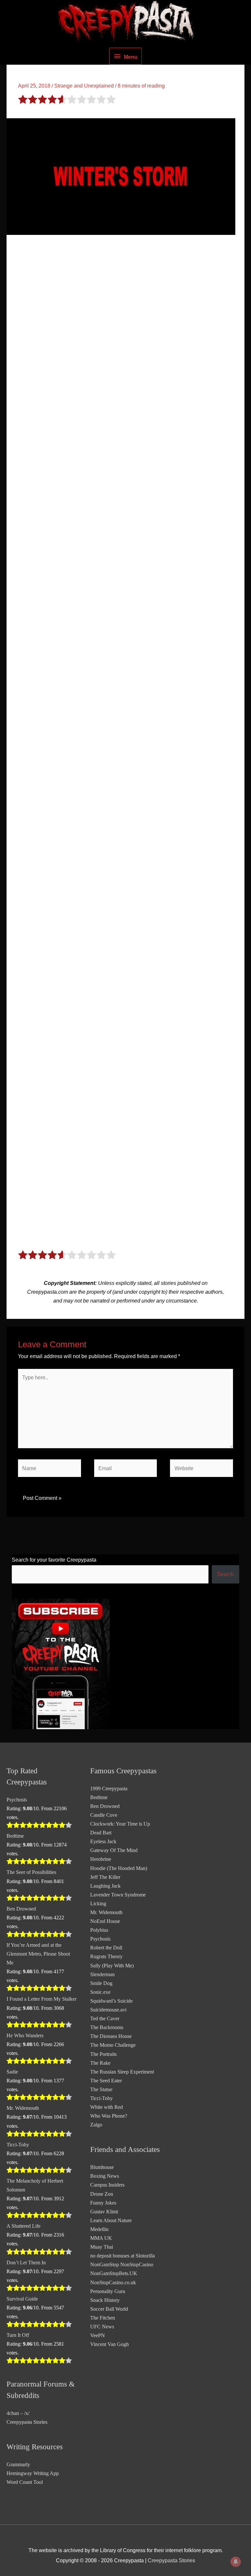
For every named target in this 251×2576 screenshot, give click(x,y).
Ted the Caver (105, 2018)
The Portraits (103, 2054)
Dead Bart (101, 1833)
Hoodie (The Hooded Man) (119, 1868)
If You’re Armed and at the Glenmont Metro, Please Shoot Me (38, 1954)
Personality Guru (108, 2291)
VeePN (98, 2335)
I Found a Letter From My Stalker (42, 1999)
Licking (98, 1903)
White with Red (107, 2107)
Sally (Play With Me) (112, 1966)
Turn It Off (18, 2335)
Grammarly (18, 2464)
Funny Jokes (103, 2203)
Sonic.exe (100, 1992)
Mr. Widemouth (23, 2108)
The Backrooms (107, 2027)
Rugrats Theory (106, 1956)
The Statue (101, 2089)
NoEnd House (105, 1921)
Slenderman (102, 1974)
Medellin (99, 2229)
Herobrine (101, 1859)
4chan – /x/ (18, 2413)
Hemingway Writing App (33, 2473)
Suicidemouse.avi (108, 2010)
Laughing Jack (105, 1886)
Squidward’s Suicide (111, 2001)
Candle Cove (104, 1815)
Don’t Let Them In (26, 2263)
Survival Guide (22, 2299)
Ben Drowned (21, 1909)
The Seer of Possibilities (31, 1872)
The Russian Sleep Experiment (122, 2072)
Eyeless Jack (103, 1841)
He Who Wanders (25, 2035)
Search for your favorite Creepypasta (54, 1560)
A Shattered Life (24, 2226)
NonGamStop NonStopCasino (122, 2264)
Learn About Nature (111, 2220)
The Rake (100, 2063)
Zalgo (96, 2125)
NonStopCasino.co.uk (113, 2282)
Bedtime (15, 1836)
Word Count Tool (25, 2482)
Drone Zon (102, 2194)
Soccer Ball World (109, 2309)
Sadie (12, 2072)
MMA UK (101, 2238)
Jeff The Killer (105, 1877)
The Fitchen (103, 2318)
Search (225, 1574)
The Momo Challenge (113, 2045)
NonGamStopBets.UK (114, 2273)
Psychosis (17, 1800)
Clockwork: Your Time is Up (120, 1824)
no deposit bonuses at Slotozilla (123, 2256)
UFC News (102, 2327)
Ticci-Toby (18, 2145)
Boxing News (105, 2176)
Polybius (99, 1930)
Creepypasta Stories (27, 2422)
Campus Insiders (107, 2185)
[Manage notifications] (236, 2562)
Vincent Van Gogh (109, 2344)
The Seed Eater (106, 2081)
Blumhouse (102, 2167)
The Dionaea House (111, 2036)
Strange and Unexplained (84, 86)
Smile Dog (101, 1983)
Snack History (105, 2300)
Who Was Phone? (109, 2116)
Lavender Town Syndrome (118, 1895)
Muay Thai (102, 2247)
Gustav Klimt (104, 2212)
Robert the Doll (106, 1948)
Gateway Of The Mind (114, 1850)
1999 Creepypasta (109, 1788)
